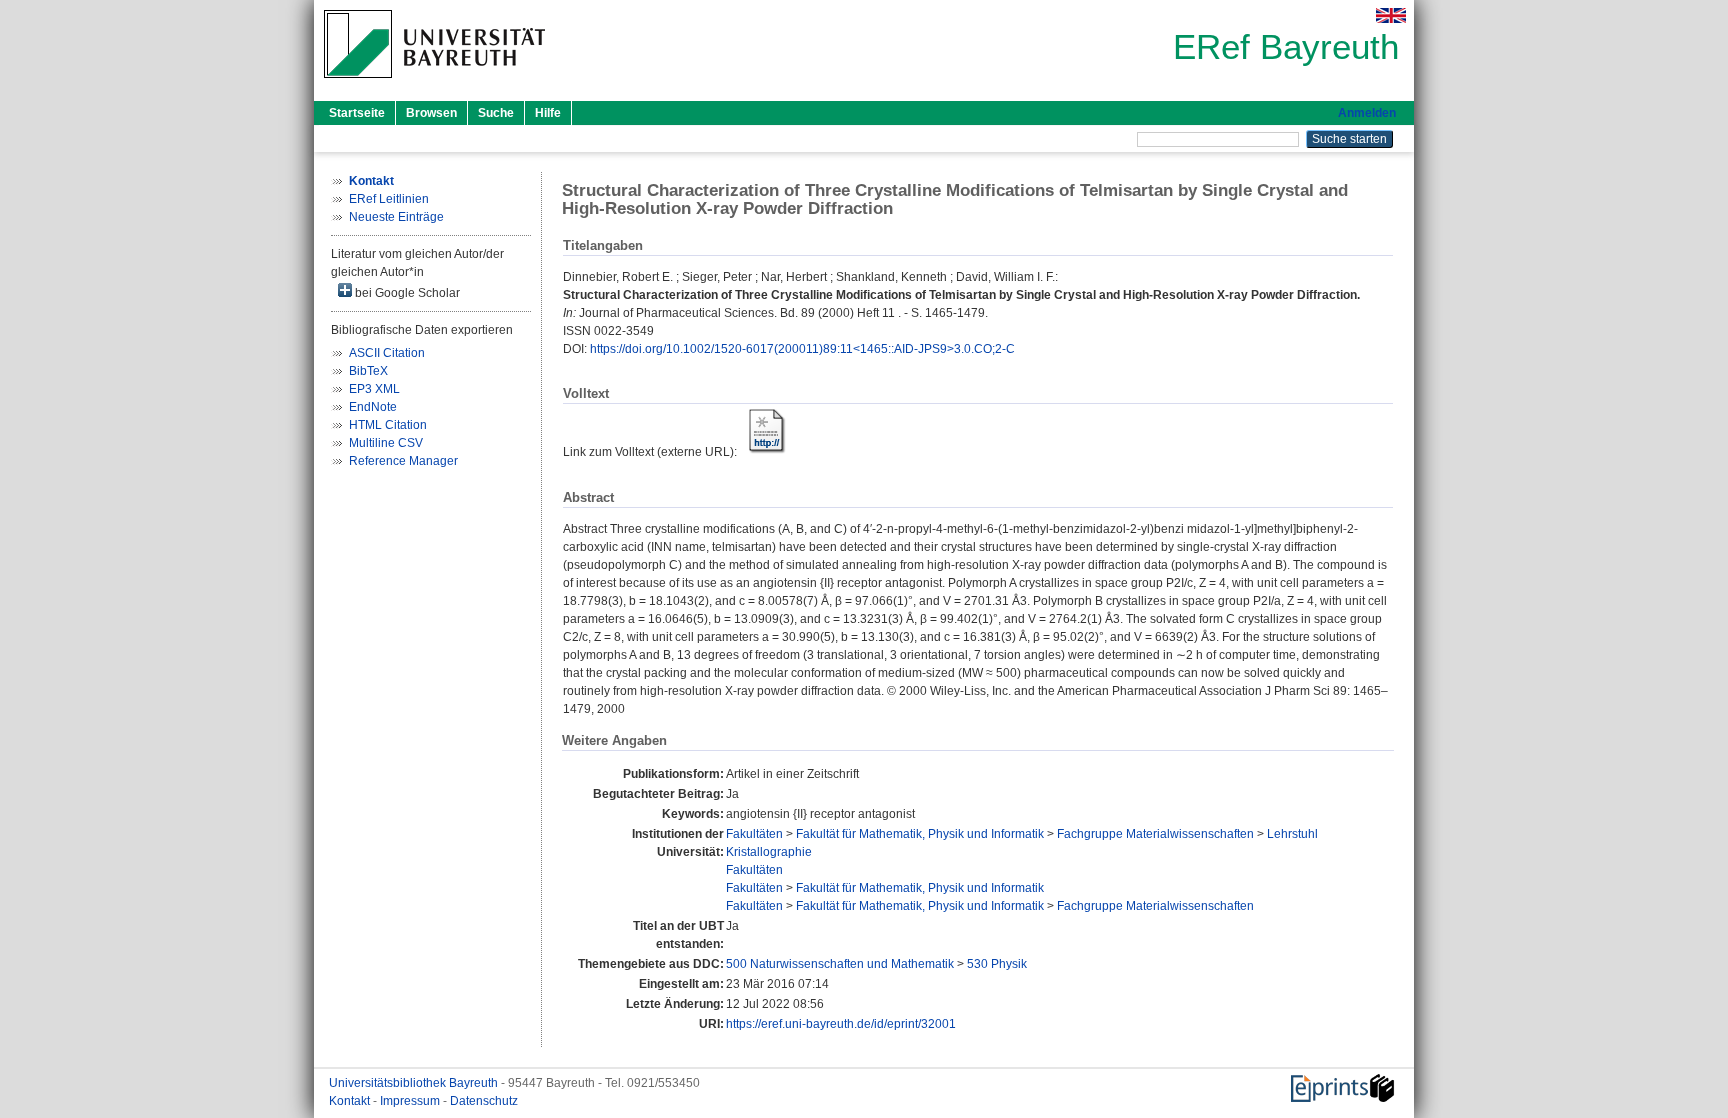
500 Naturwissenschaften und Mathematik (840, 964)
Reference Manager (403, 461)
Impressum (411, 1101)
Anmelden (1367, 113)
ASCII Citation (387, 353)
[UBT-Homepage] (434, 84)
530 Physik (997, 964)
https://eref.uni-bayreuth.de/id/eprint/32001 (841, 1024)
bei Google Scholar (406, 293)
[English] (1391, 15)
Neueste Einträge (396, 217)
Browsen (431, 113)
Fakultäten (754, 834)
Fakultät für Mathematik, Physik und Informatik (920, 834)
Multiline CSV (386, 443)
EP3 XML (374, 389)
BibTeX (368, 371)
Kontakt (351, 1101)
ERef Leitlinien (389, 199)
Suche (496, 113)
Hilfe (548, 113)
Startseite (357, 113)
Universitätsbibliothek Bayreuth (415, 1083)
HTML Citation (388, 425)
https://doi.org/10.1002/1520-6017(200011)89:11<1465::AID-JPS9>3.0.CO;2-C (802, 349)
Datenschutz (484, 1101)
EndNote (373, 407)
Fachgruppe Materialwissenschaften (1155, 834)
